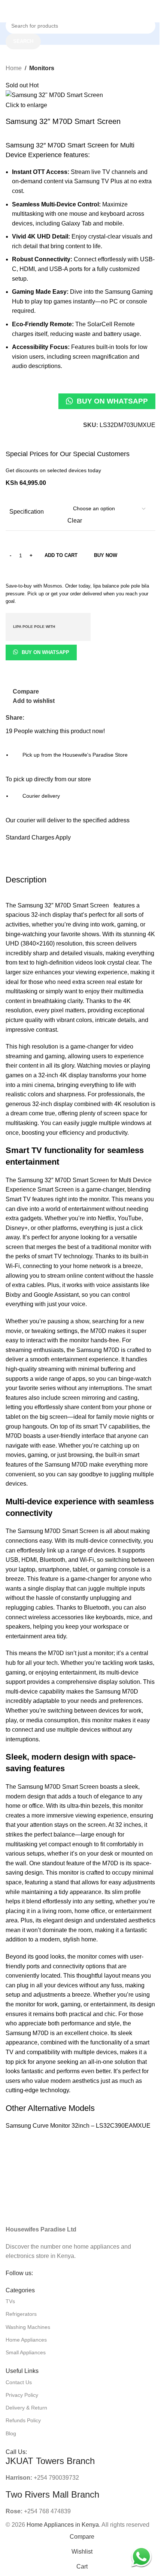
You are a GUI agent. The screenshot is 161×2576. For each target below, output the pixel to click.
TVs (10, 2301)
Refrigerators (21, 2314)
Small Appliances (26, 2352)
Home (14, 68)
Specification (27, 512)
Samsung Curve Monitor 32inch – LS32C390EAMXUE (78, 2126)
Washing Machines (28, 2327)
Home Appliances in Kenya (63, 2525)
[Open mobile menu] (9, 11)
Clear (75, 521)
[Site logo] (80, 11)
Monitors (42, 68)
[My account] (155, 11)
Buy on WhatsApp (112, 401)
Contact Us (19, 2382)
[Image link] (80, 2208)
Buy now (106, 555)
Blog (11, 2433)
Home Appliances (26, 2340)
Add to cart (61, 555)
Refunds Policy (23, 2420)
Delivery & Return (26, 2408)
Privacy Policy (22, 2395)
